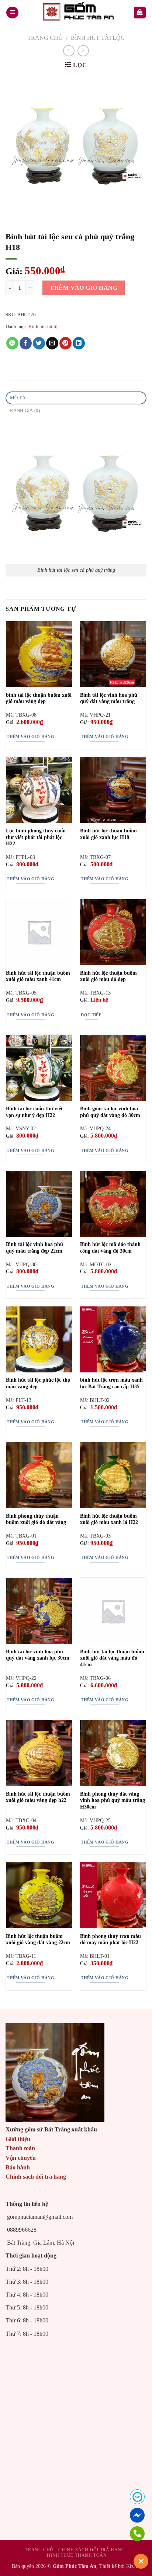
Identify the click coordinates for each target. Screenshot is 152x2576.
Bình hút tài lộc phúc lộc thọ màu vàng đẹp (38, 1383)
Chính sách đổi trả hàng (36, 2177)
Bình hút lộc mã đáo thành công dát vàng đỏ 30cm (110, 1248)
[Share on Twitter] (39, 343)
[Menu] (12, 13)
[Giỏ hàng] (140, 13)
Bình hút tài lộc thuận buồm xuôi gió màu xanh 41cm (38, 976)
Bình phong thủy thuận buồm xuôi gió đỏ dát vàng (36, 1519)
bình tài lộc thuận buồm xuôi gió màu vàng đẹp (39, 698)
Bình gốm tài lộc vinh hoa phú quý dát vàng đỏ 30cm (110, 1112)
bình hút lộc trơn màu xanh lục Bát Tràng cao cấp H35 (111, 1383)
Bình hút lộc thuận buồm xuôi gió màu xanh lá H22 (109, 1519)
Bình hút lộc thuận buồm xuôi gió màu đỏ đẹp (108, 976)
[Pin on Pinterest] (65, 343)
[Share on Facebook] (26, 343)
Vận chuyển (21, 2158)
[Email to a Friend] (52, 343)
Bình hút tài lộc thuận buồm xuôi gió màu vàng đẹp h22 (38, 1797)
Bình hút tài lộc (98, 38)
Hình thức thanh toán (77, 2555)
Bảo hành (18, 2167)
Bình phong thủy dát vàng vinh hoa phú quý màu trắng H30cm (113, 1800)
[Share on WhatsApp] (12, 343)
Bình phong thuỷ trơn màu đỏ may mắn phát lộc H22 (110, 1940)
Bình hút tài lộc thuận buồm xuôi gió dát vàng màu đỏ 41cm (112, 1658)
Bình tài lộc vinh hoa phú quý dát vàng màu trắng (109, 698)
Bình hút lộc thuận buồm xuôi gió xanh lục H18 (108, 834)
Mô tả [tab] (18, 398)
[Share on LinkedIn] (79, 343)
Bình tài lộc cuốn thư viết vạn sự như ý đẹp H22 (34, 1112)
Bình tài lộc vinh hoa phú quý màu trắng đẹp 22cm (34, 1248)
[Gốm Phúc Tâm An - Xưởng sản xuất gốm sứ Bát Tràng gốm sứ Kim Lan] (76, 13)
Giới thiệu (18, 2139)
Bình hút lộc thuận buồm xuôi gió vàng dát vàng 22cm (38, 1940)
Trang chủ (45, 38)
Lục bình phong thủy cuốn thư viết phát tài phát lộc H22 (36, 837)
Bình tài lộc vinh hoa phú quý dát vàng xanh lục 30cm (38, 1655)
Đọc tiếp (91, 1015)
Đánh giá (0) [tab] (25, 411)
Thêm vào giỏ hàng (84, 288)
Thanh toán (20, 2148)
